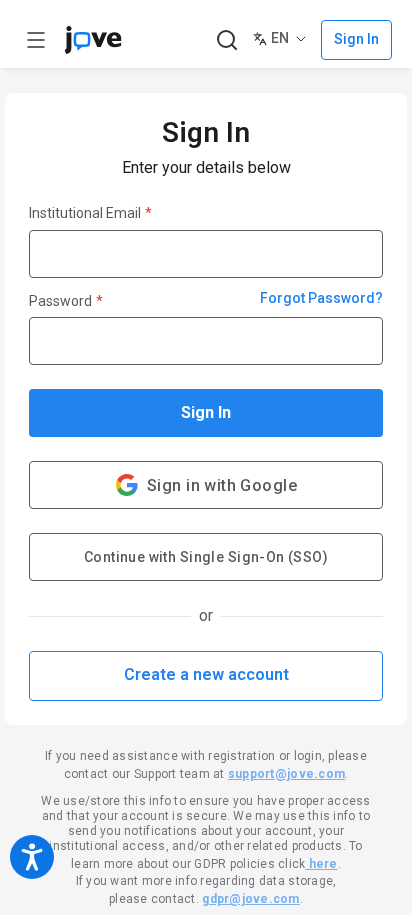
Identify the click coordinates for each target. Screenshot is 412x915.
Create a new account (206, 674)
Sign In (206, 412)
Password (66, 301)
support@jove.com (286, 774)
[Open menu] (36, 40)
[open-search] (226, 40)
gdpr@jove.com (250, 899)
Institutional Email (90, 213)
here (321, 864)
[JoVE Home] (93, 40)
